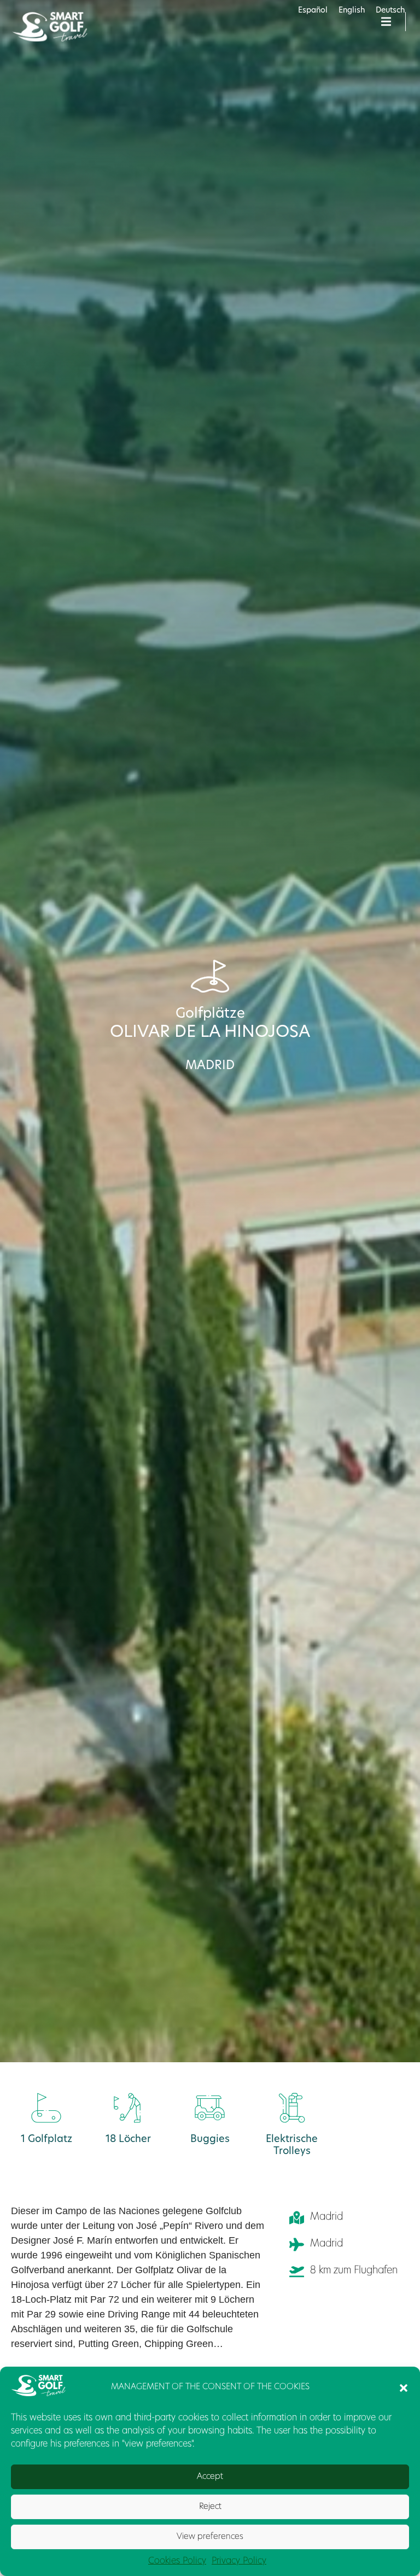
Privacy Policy (239, 2561)
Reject (210, 2507)
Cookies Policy (177, 2561)
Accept (210, 2477)
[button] (404, 2388)
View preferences (210, 2537)
